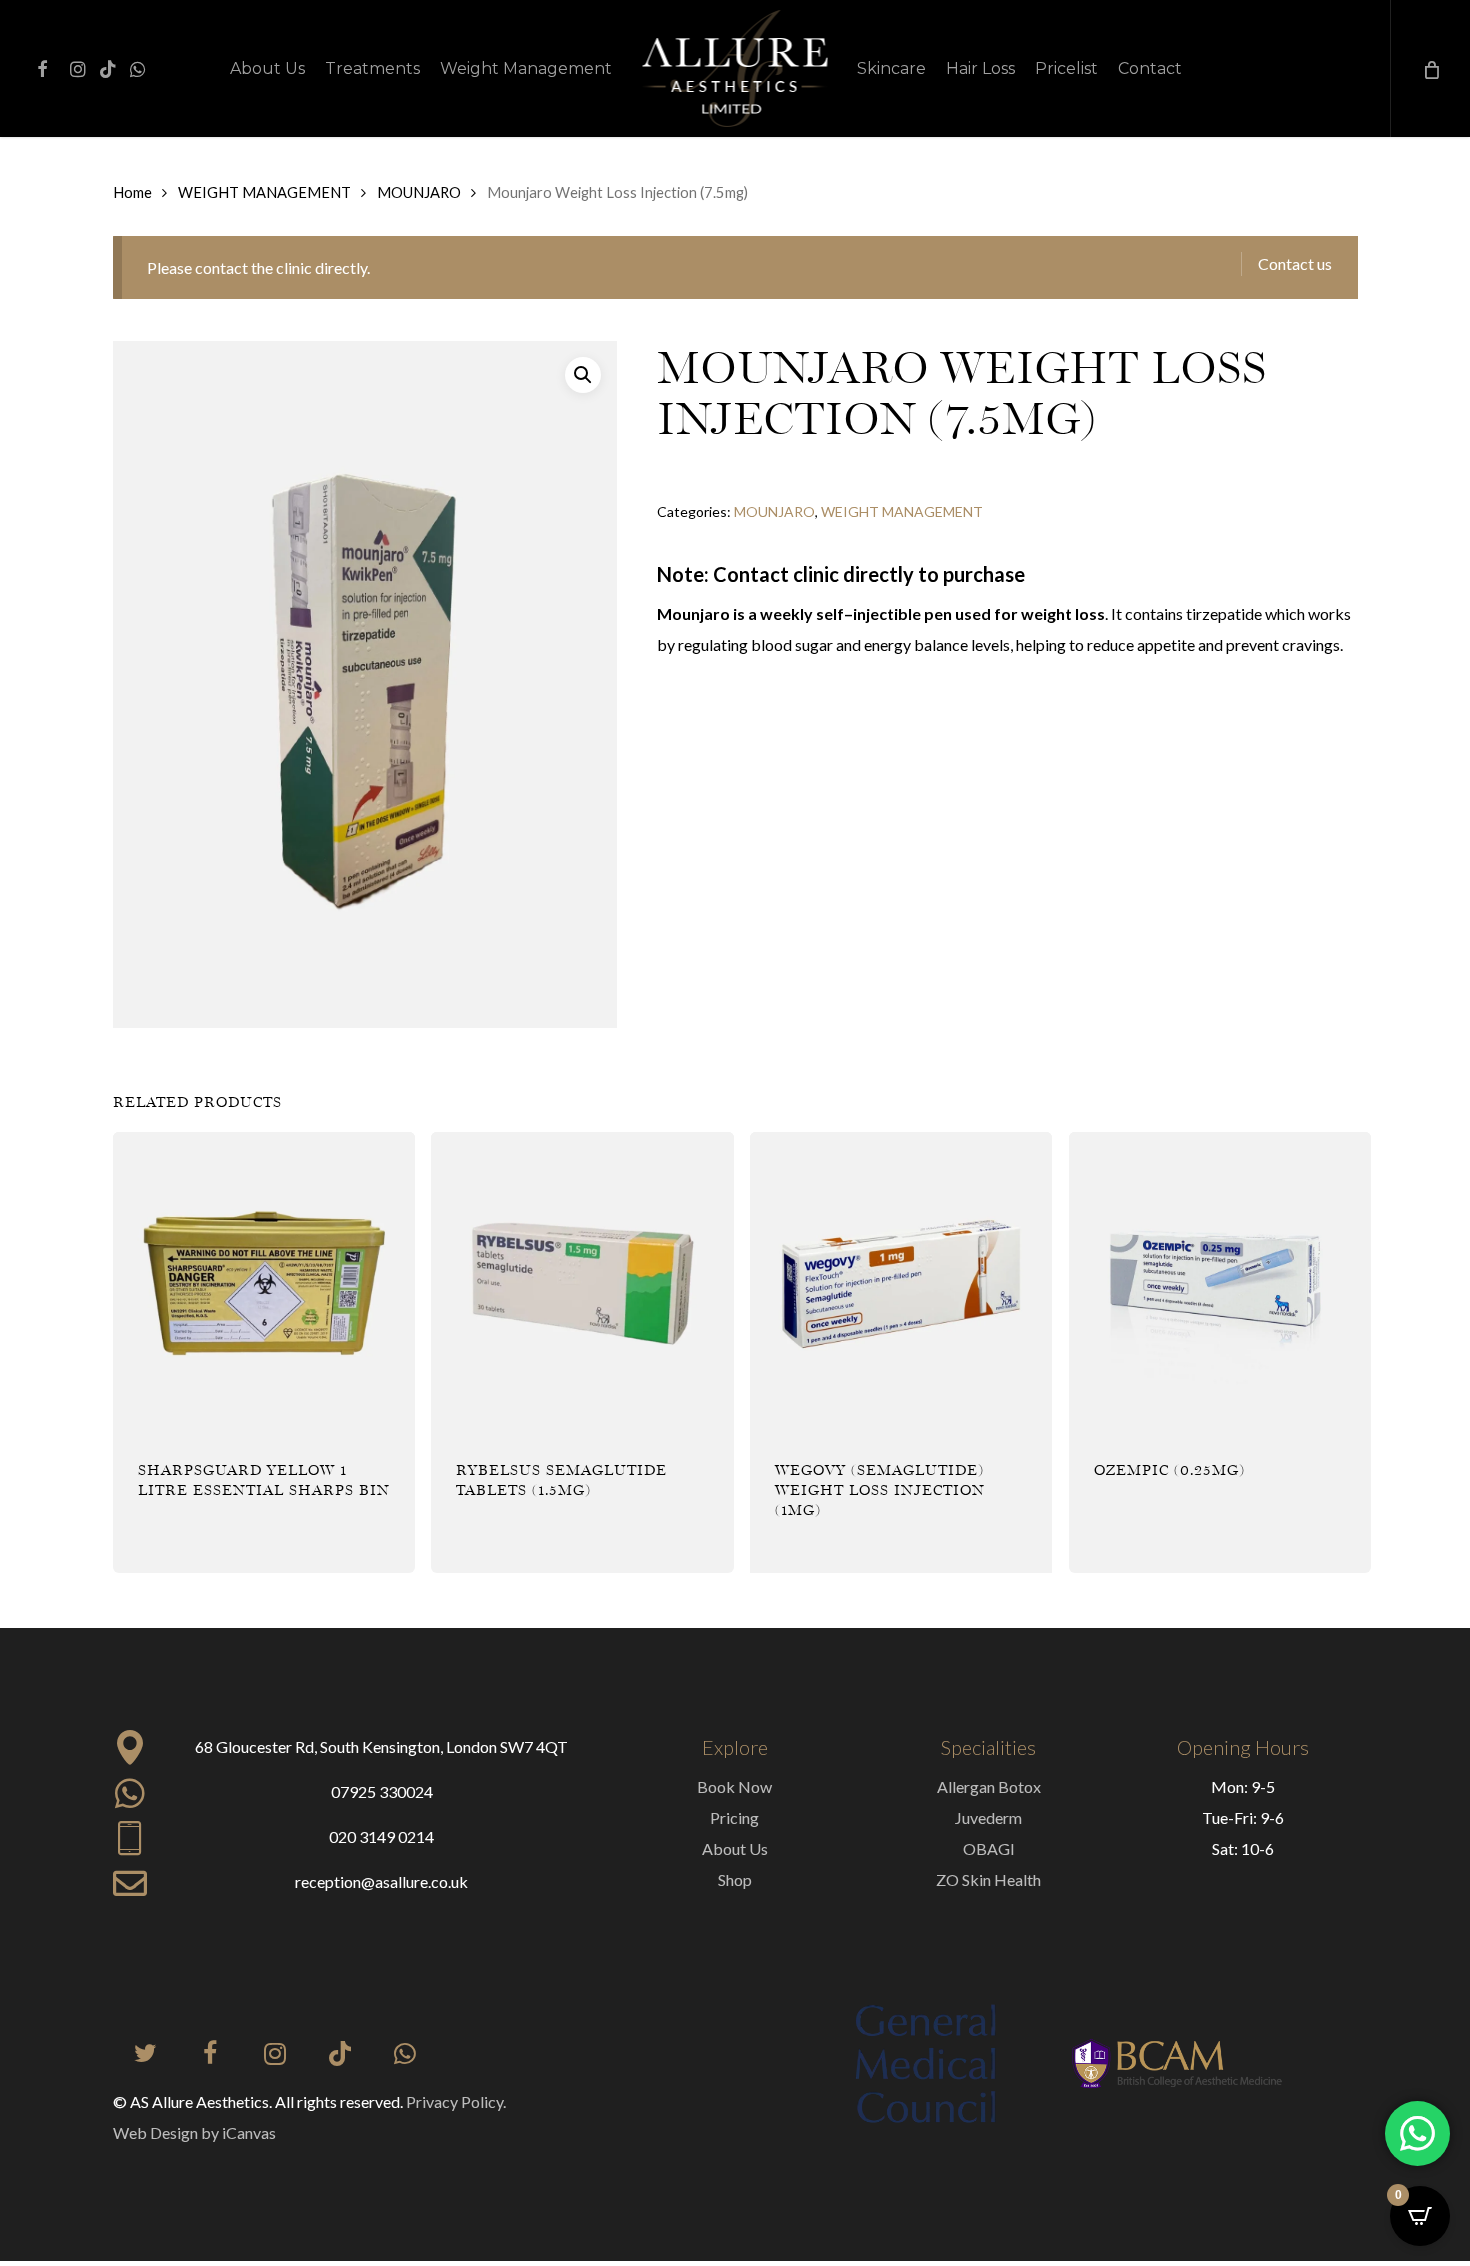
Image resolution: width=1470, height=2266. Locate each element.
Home (132, 192)
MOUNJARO (419, 192)
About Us (735, 1848)
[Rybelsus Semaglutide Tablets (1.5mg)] (582, 1283)
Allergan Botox (989, 1786)
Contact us (1295, 263)
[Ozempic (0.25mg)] (1220, 1283)
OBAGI (989, 1848)
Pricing (734, 1817)
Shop (735, 1879)
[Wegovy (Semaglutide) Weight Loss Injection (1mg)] (901, 1283)
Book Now (734, 1786)
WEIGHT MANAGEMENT (264, 192)
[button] (583, 375)
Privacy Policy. (456, 2101)
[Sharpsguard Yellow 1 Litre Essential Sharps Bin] (264, 1283)
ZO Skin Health (988, 1879)
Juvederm (988, 1817)
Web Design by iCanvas (194, 2132)
